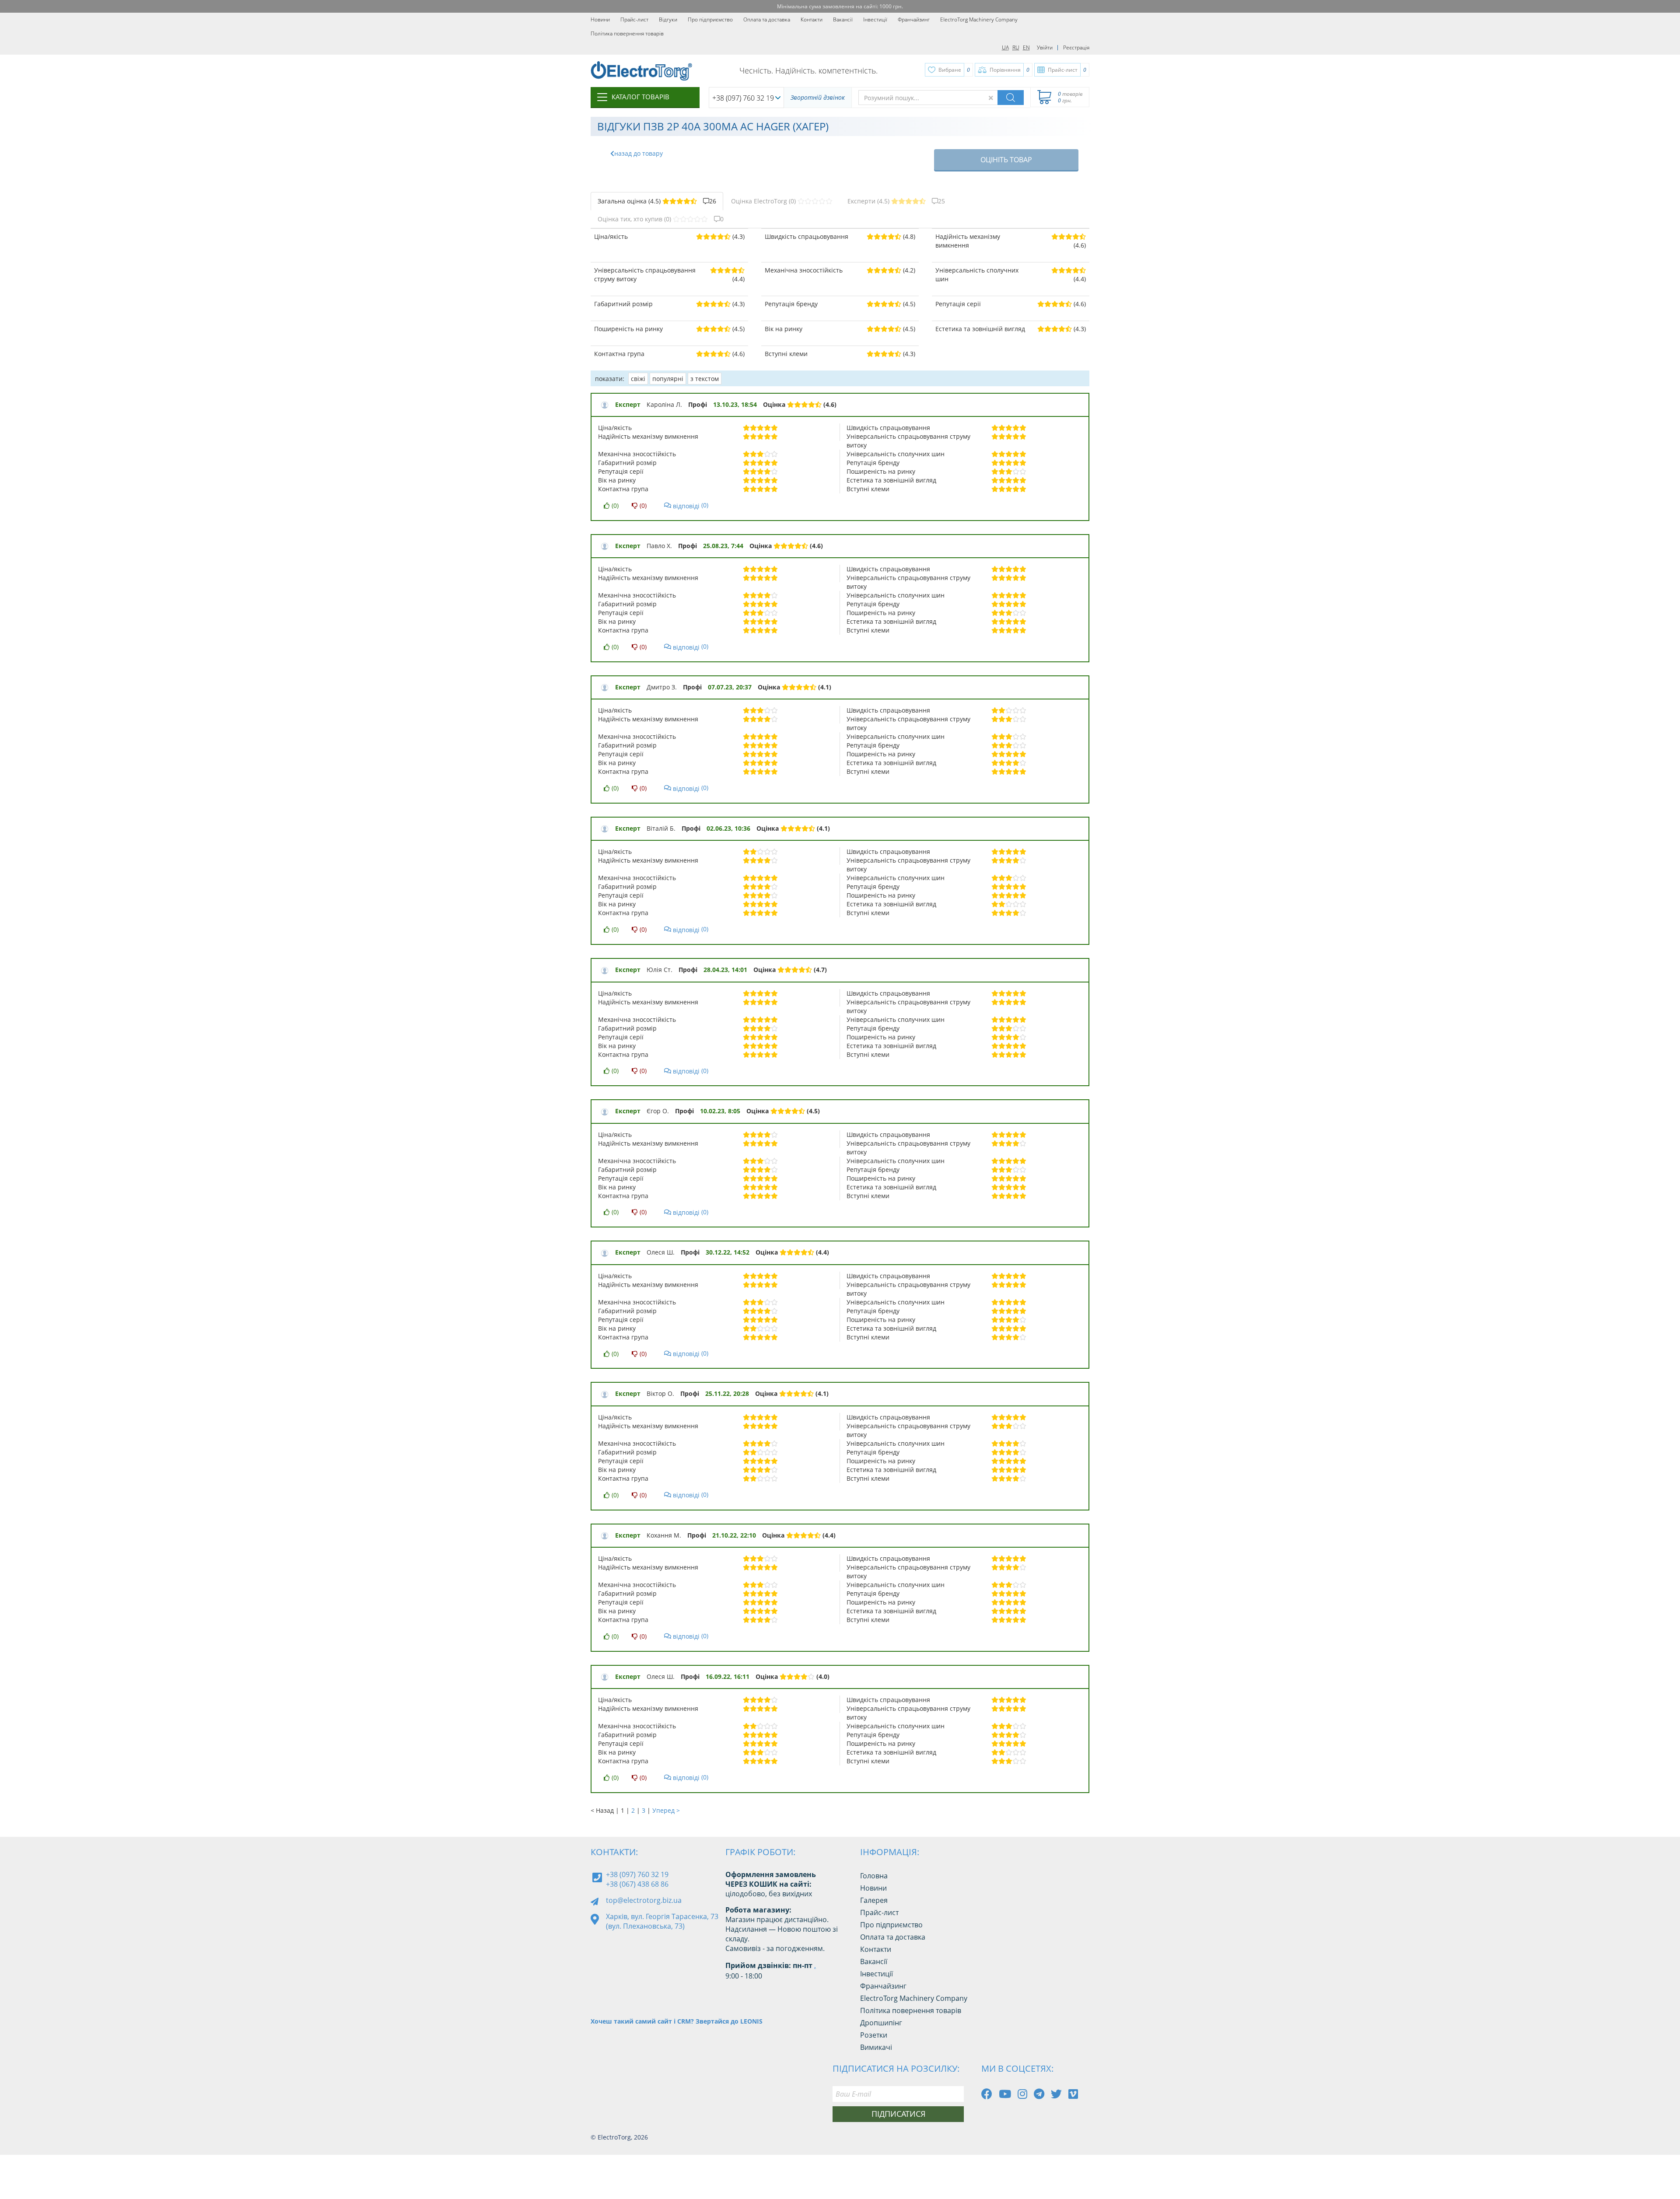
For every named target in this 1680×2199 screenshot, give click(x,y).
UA (1005, 47)
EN (1026, 47)
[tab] (657, 201)
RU (1016, 47)
